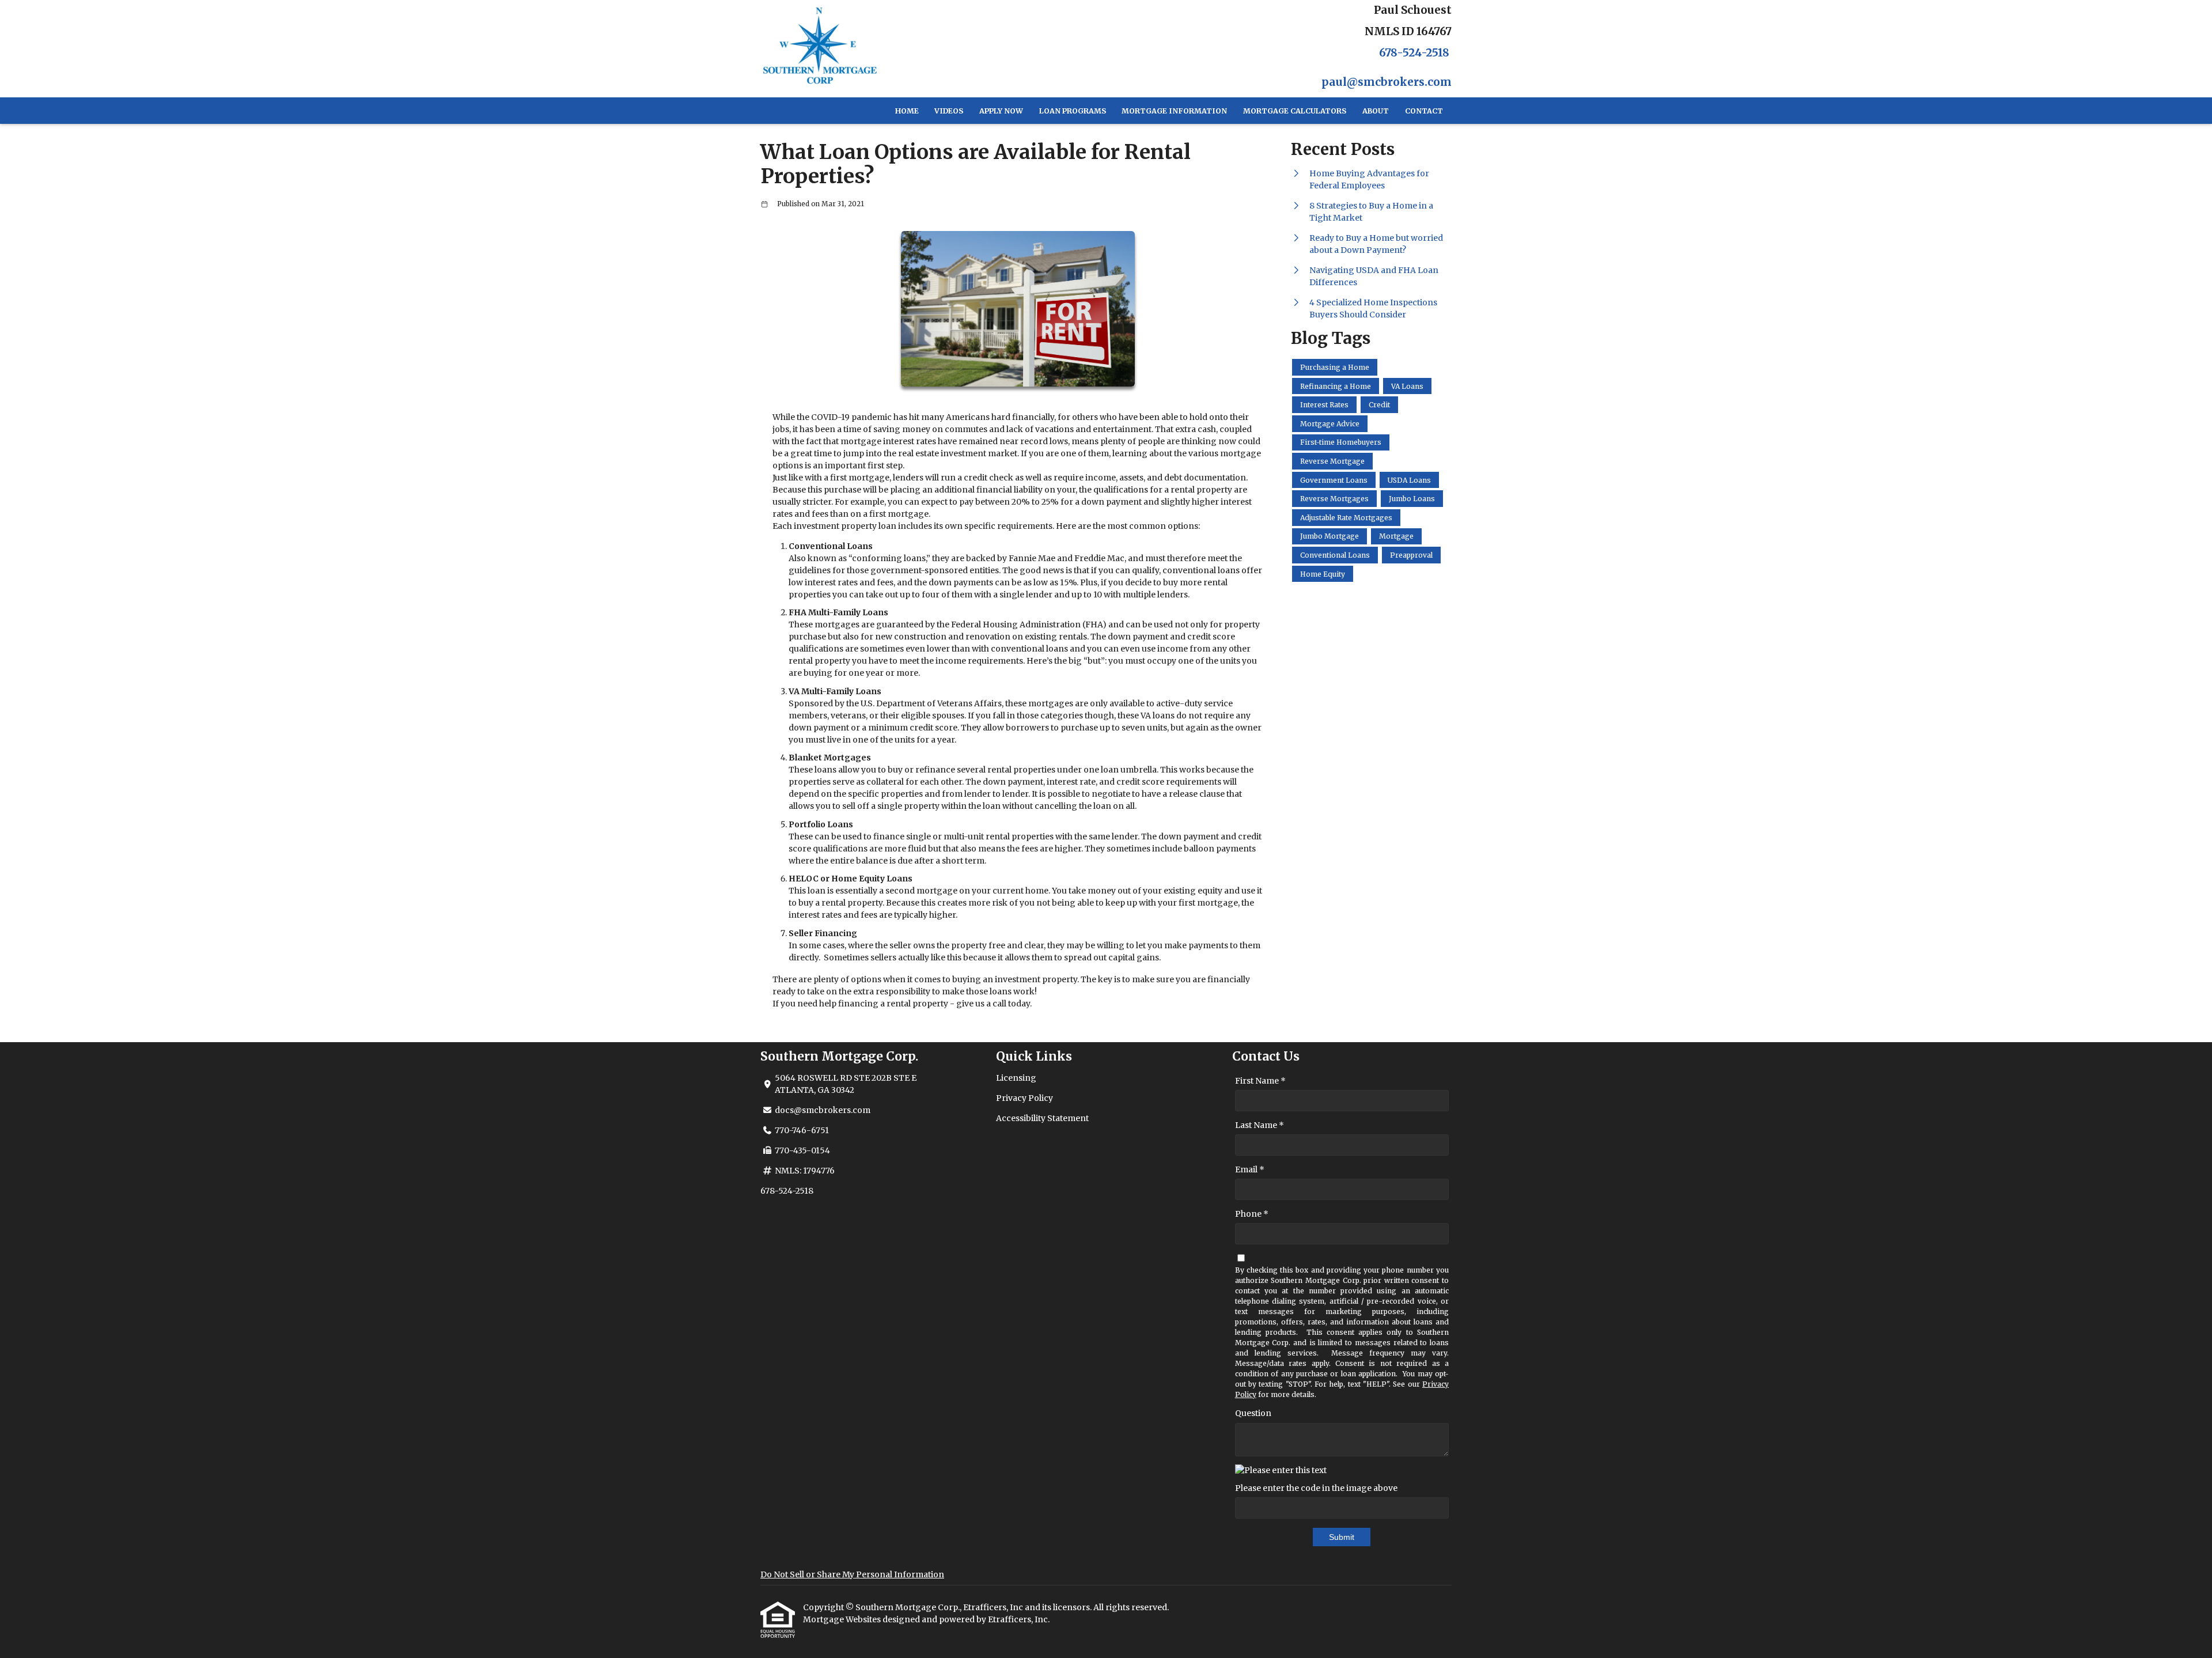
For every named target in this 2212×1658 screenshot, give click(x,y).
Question (1253, 1413)
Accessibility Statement (1042, 1118)
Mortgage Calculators (1295, 111)
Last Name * (1260, 1125)
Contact (1424, 111)
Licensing (1016, 1078)
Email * (1250, 1169)
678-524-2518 (1414, 53)
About (1376, 111)
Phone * (1252, 1214)
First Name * (1260, 1081)
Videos (949, 111)
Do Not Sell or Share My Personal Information (852, 1574)
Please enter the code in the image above (1316, 1488)
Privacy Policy (1024, 1098)
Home (907, 111)
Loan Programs (1073, 111)
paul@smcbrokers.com (1387, 82)
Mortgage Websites (843, 1619)
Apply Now (1001, 111)
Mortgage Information (1174, 111)
